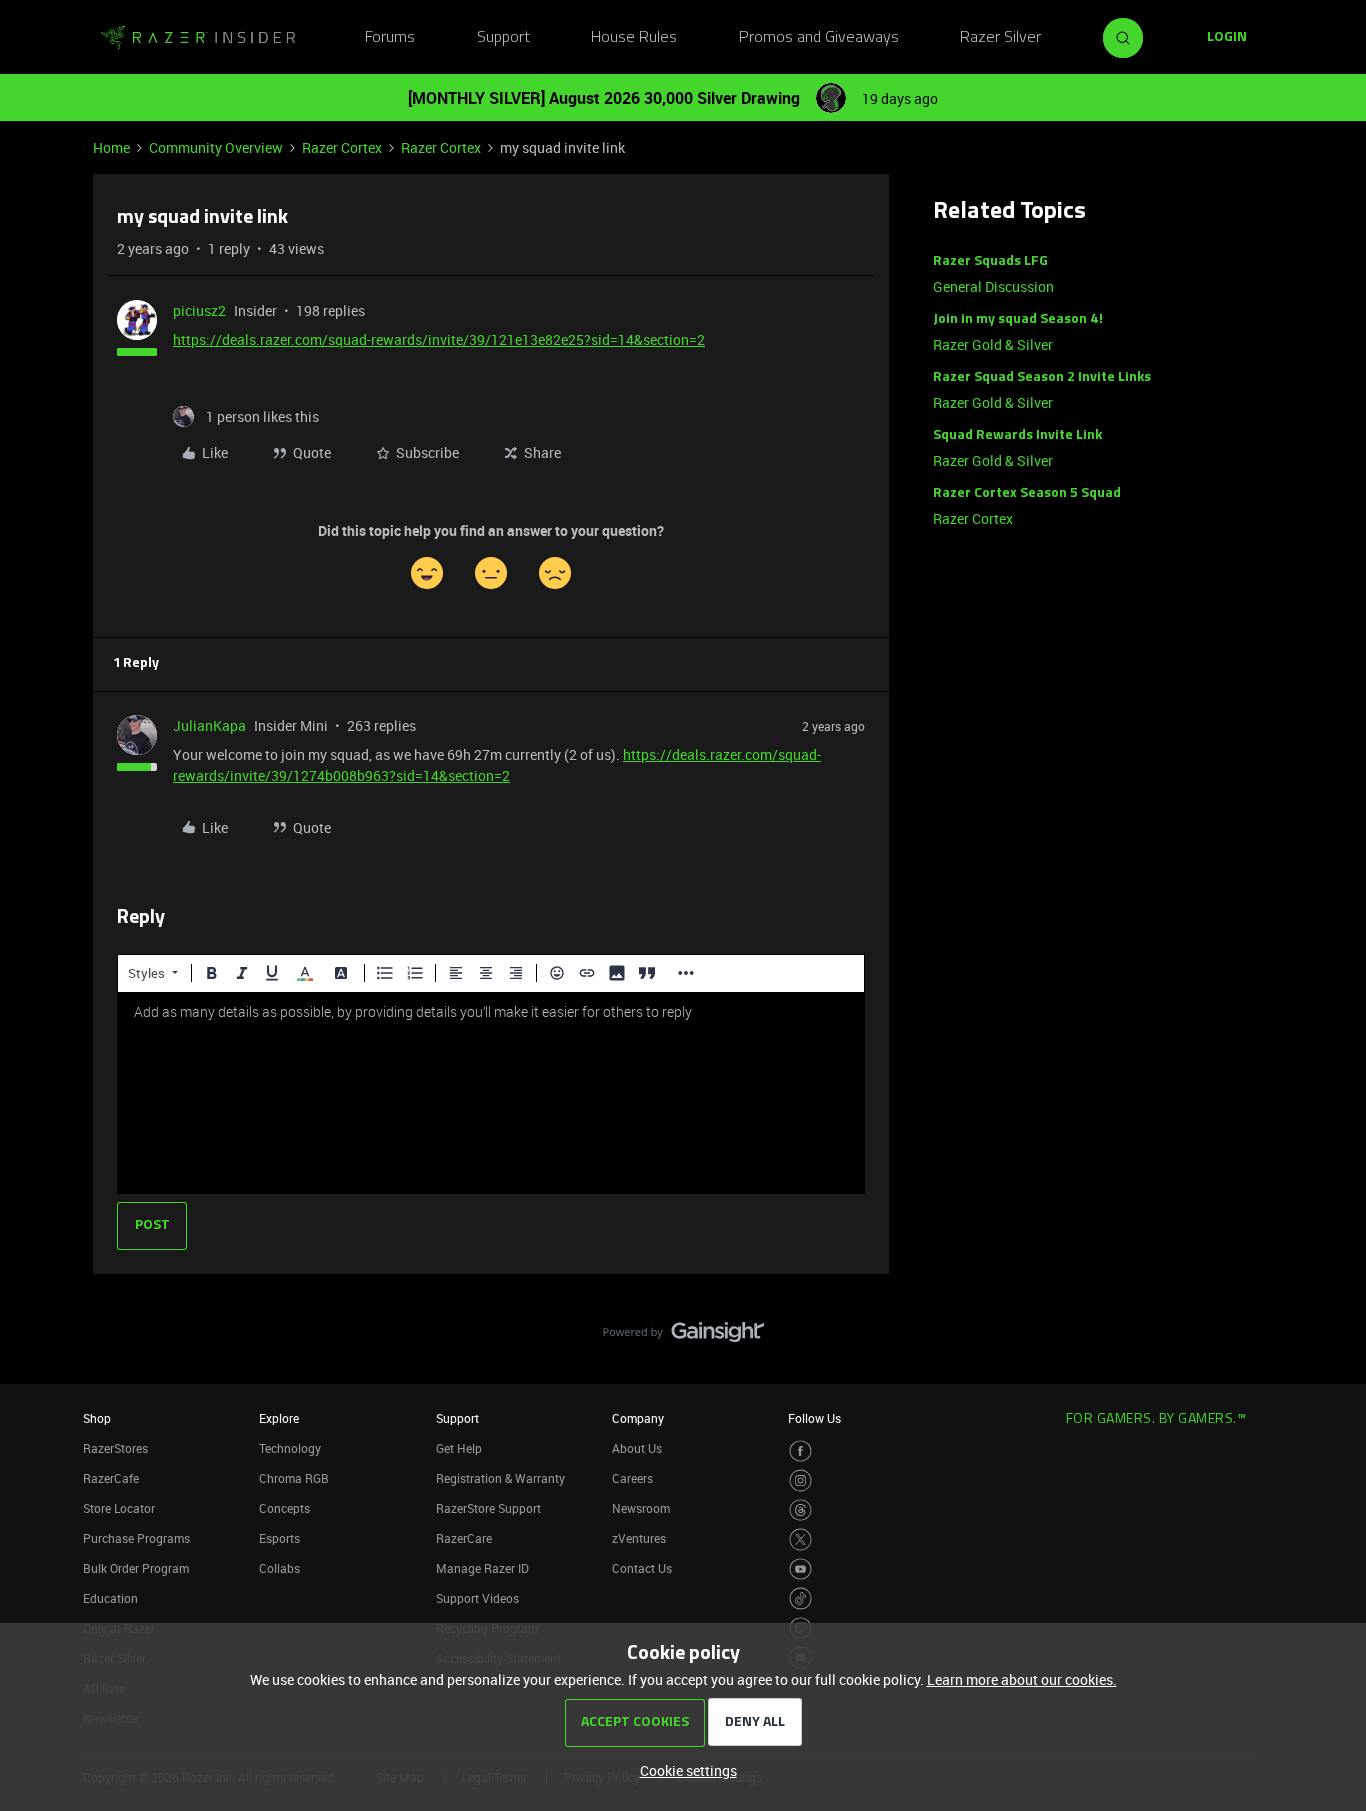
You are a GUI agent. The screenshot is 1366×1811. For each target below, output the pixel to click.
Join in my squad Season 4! (1018, 319)
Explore (279, 1418)
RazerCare (464, 1538)
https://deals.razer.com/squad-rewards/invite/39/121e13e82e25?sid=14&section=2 (439, 339)
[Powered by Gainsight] (683, 1337)
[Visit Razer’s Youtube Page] (800, 1569)
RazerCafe (111, 1478)
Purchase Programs (136, 1538)
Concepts (284, 1508)
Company (638, 1418)
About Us (637, 1448)
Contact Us (642, 1568)
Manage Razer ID (482, 1568)
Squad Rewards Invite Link (1017, 435)
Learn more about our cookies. (1022, 1679)
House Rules (634, 38)
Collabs (279, 1568)
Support (503, 38)
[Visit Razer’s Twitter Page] (800, 1539)
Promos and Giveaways (819, 38)
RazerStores (115, 1448)
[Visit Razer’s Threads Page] (800, 1510)
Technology (290, 1448)
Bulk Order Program (136, 1568)
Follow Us (814, 1418)
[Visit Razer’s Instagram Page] (800, 1480)
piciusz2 (199, 310)
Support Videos (477, 1598)
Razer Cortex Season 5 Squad (1027, 493)
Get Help (459, 1448)
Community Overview (216, 147)
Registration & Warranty (500, 1478)
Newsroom (641, 1508)
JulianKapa (209, 725)
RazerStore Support (488, 1508)
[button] (1227, 38)
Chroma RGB (294, 1478)
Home (111, 147)
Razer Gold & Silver (993, 344)
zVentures (639, 1538)
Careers (632, 1478)
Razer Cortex (342, 147)
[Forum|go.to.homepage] (198, 38)
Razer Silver (1000, 38)
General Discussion (993, 286)
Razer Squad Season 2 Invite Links (1042, 377)
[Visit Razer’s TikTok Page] (800, 1598)
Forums (390, 38)
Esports (279, 1538)
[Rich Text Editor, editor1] (491, 1093)
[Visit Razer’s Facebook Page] (800, 1451)
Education (110, 1598)
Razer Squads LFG (990, 261)
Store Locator (119, 1508)
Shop (97, 1418)
